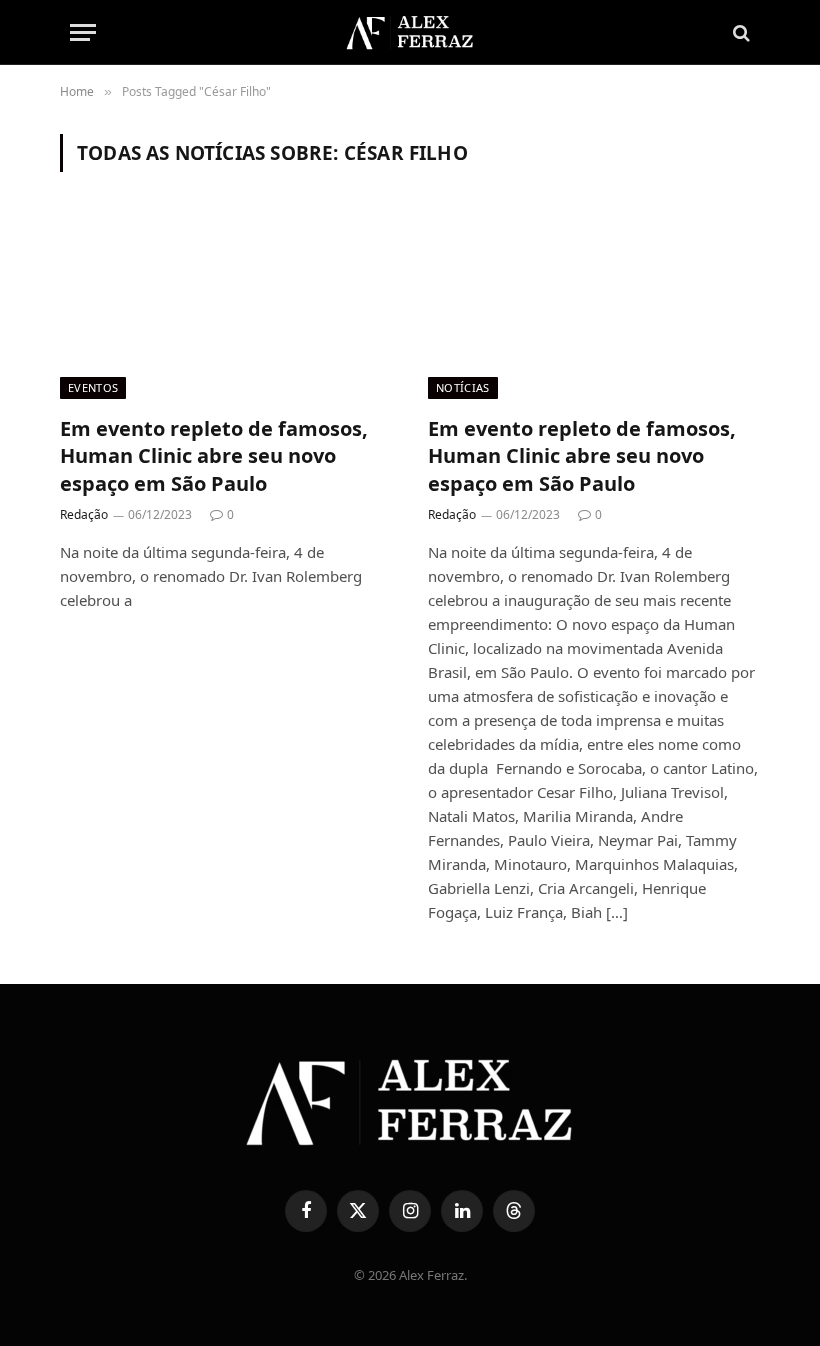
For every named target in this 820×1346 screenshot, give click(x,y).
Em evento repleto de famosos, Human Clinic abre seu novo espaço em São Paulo (214, 455)
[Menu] (83, 32)
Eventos (93, 387)
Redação (84, 514)
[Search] (739, 32)
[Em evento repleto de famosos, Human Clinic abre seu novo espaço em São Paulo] (226, 305)
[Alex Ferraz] (410, 32)
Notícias (463, 387)
